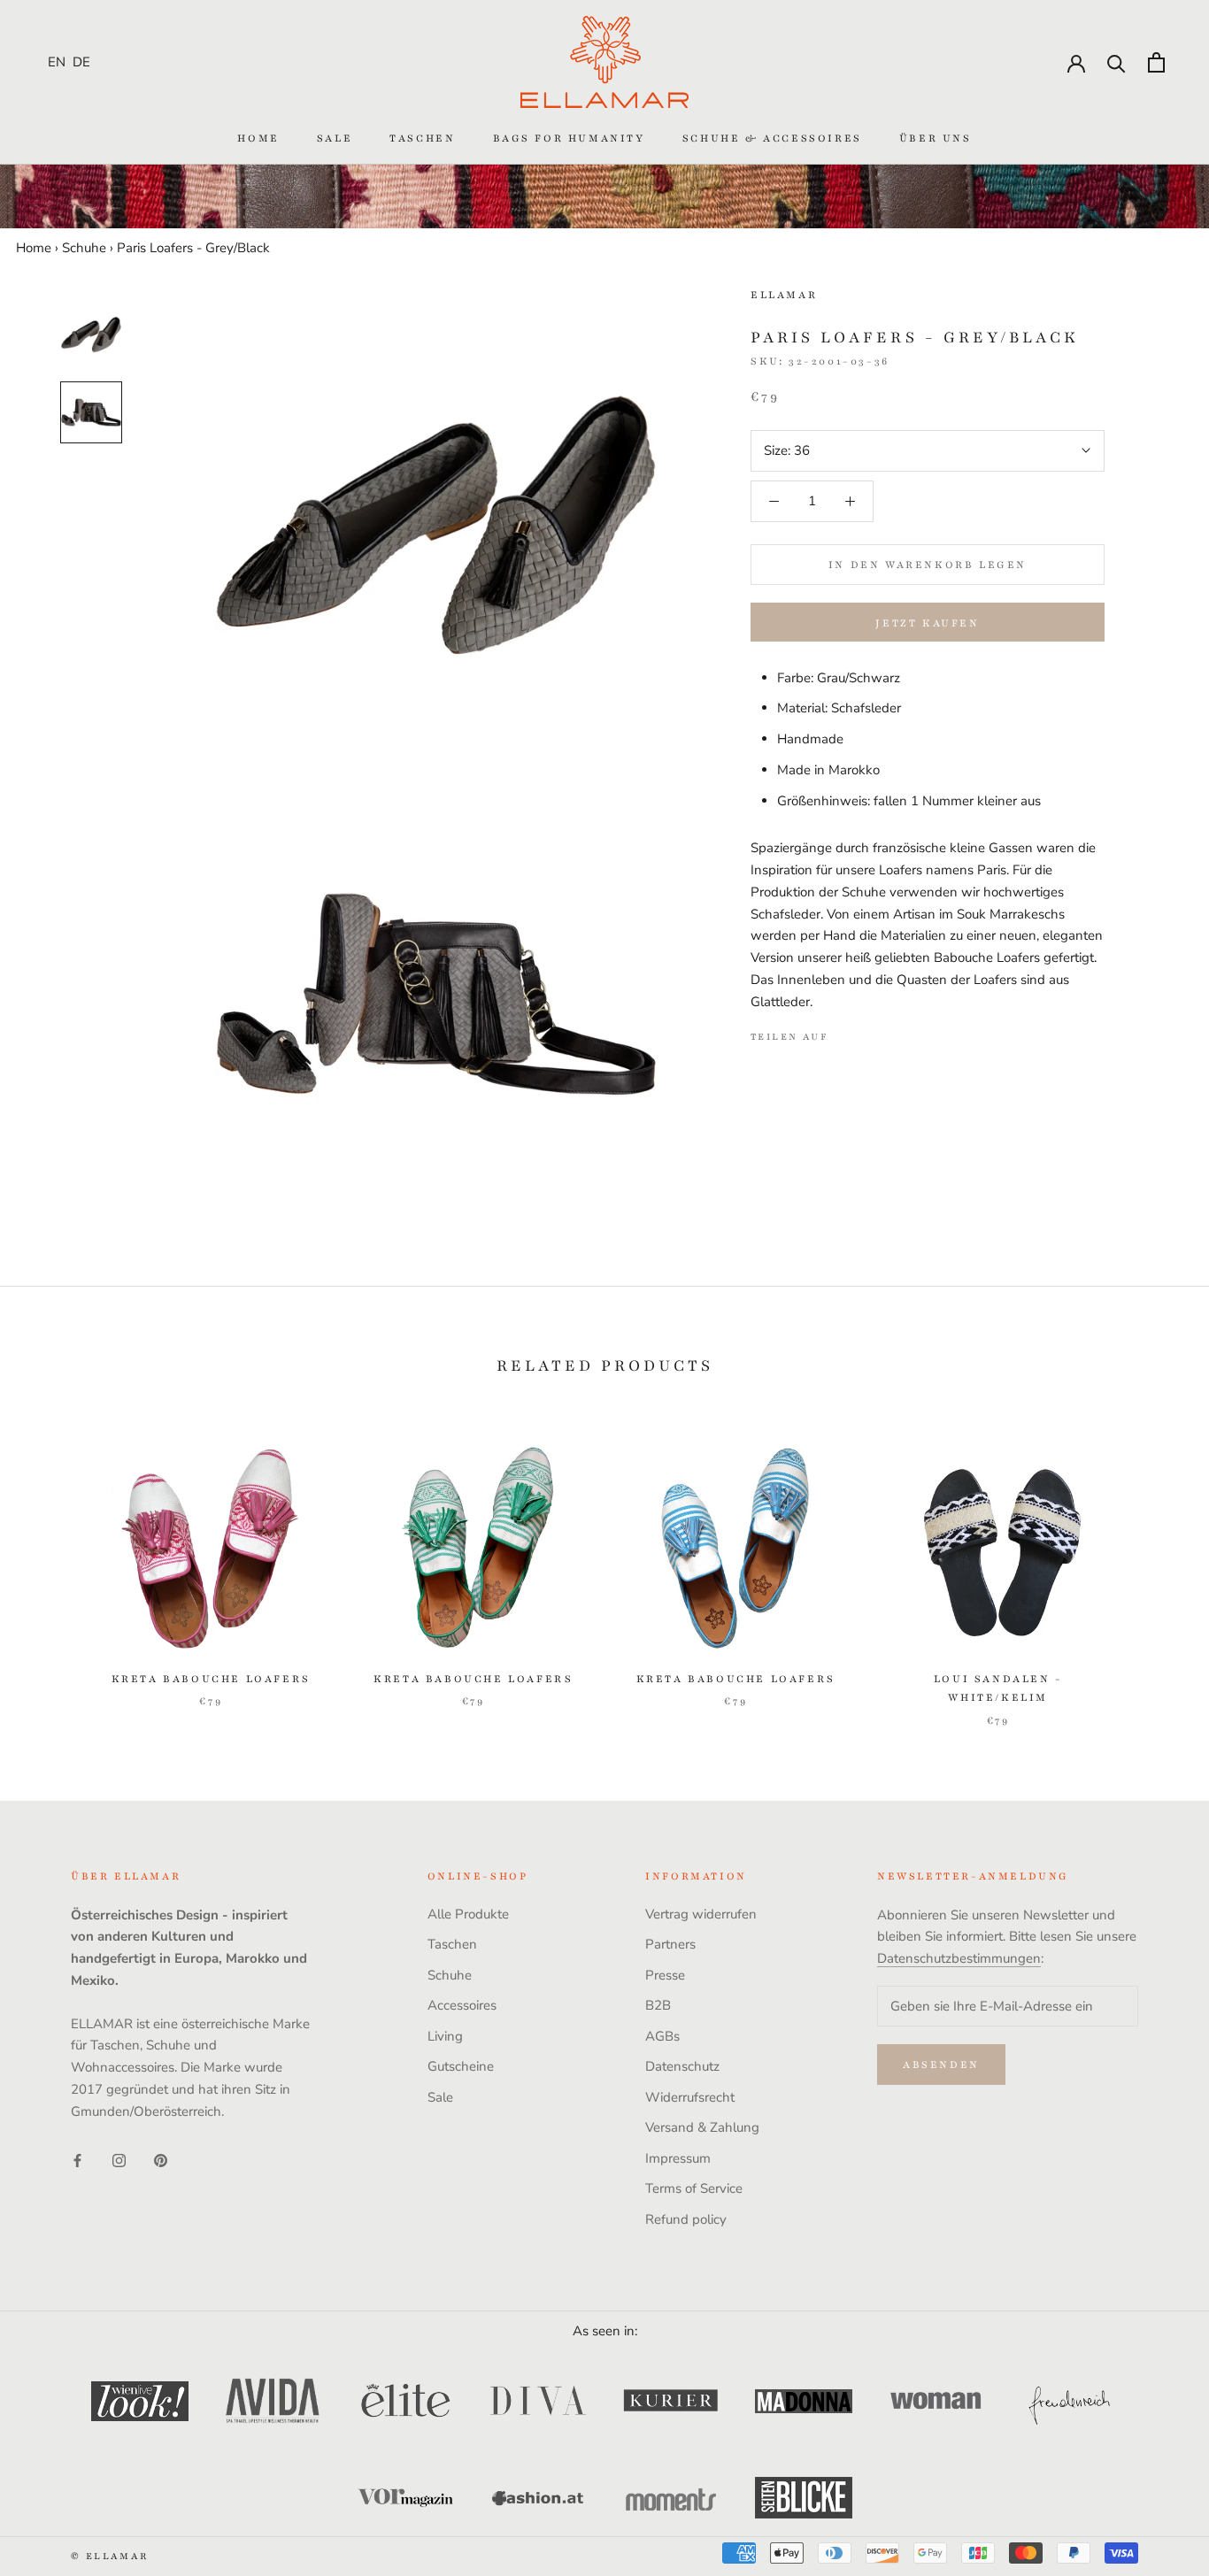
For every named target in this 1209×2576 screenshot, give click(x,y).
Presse (665, 1975)
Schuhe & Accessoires (772, 138)
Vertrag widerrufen (701, 1914)
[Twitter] (868, 1033)
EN (57, 62)
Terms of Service (694, 2188)
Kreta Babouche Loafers (211, 1679)
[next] (1154, 1567)
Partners (670, 1944)
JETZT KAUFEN (927, 623)
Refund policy (686, 2219)
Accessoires (462, 2005)
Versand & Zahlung (702, 2127)
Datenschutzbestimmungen (959, 1958)
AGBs (662, 2036)
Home (258, 138)
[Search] (1117, 62)
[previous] (55, 1567)
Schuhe (84, 248)
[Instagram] (119, 2160)
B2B (658, 2005)
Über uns (936, 138)
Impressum (678, 2158)
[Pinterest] (891, 1033)
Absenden (941, 2065)
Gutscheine (461, 2066)
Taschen (422, 138)
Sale (335, 138)
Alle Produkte (468, 1914)
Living (445, 2036)
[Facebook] (845, 1033)
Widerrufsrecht (690, 2097)
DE (81, 62)
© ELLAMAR (110, 2556)
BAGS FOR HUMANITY (569, 138)
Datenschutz (682, 2066)
